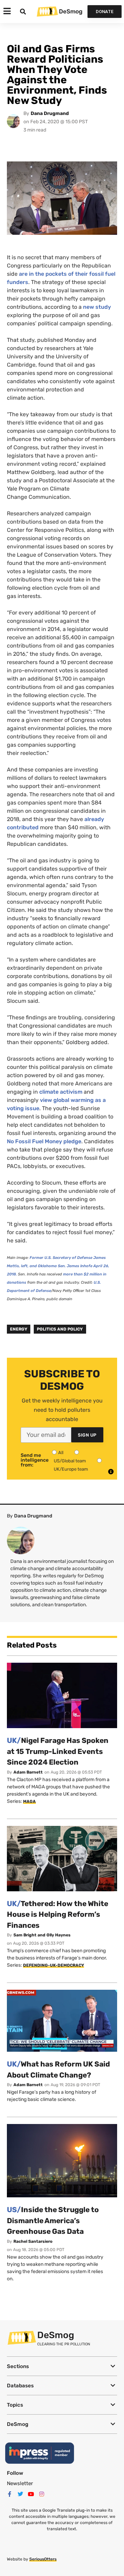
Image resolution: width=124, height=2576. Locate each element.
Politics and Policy (60, 1329)
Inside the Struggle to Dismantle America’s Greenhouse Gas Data (53, 2220)
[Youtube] (31, 2494)
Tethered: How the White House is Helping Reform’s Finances (58, 1914)
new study (97, 307)
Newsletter (20, 2483)
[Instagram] (42, 2494)
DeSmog (71, 11)
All (61, 1453)
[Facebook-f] (10, 2494)
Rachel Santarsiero (33, 2241)
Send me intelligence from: (35, 1460)
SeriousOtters (43, 2559)
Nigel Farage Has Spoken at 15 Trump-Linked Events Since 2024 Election (58, 1751)
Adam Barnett (28, 1772)
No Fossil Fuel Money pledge (44, 1141)
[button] (62, 2366)
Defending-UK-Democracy (54, 1965)
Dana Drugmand (50, 113)
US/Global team (70, 1461)
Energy (19, 1329)
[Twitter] (20, 2494)
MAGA (29, 1801)
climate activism (61, 1092)
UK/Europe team (71, 1469)
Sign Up (87, 1435)
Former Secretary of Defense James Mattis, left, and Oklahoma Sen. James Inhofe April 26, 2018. (58, 1266)
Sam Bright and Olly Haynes (42, 1935)
